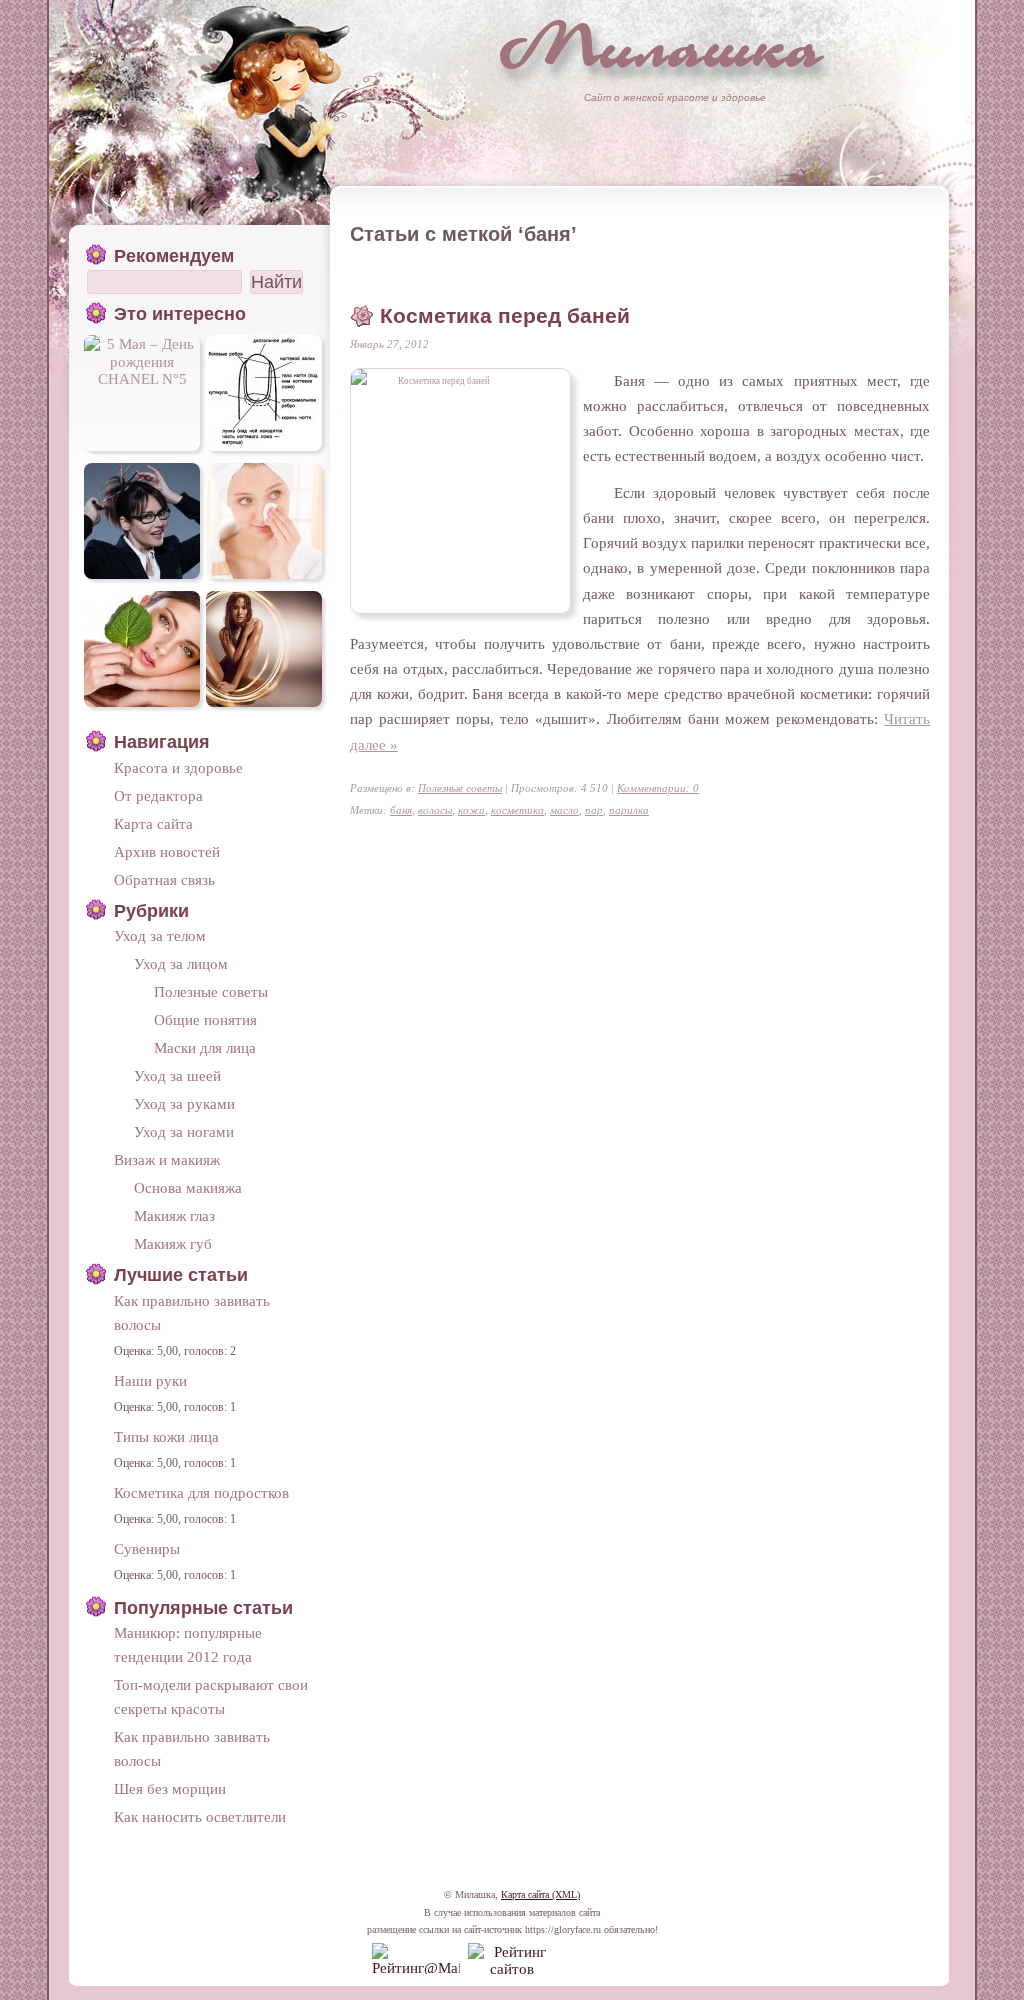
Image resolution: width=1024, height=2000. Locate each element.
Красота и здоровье (178, 767)
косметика (517, 810)
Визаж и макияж (167, 1159)
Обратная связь (164, 879)
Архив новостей (167, 851)
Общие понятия (205, 1019)
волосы (435, 810)
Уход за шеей (177, 1075)
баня (401, 810)
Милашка (662, 45)
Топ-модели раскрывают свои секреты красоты (211, 1696)
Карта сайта (153, 823)
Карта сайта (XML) (540, 1894)
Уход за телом (160, 935)
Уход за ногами (184, 1131)
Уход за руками (184, 1103)
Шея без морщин (170, 1788)
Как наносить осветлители (200, 1816)
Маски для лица (205, 1047)
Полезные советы (460, 788)
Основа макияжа (188, 1187)
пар (594, 810)
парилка (629, 810)
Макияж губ (173, 1243)
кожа (471, 810)
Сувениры (147, 1548)
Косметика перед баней (505, 316)
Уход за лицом (181, 963)
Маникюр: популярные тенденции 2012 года (188, 1644)
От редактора (158, 795)
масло (564, 810)
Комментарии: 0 (658, 788)
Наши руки (150, 1380)
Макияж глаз (174, 1215)
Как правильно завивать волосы (192, 1312)
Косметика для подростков (201, 1492)
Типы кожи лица (166, 1436)
